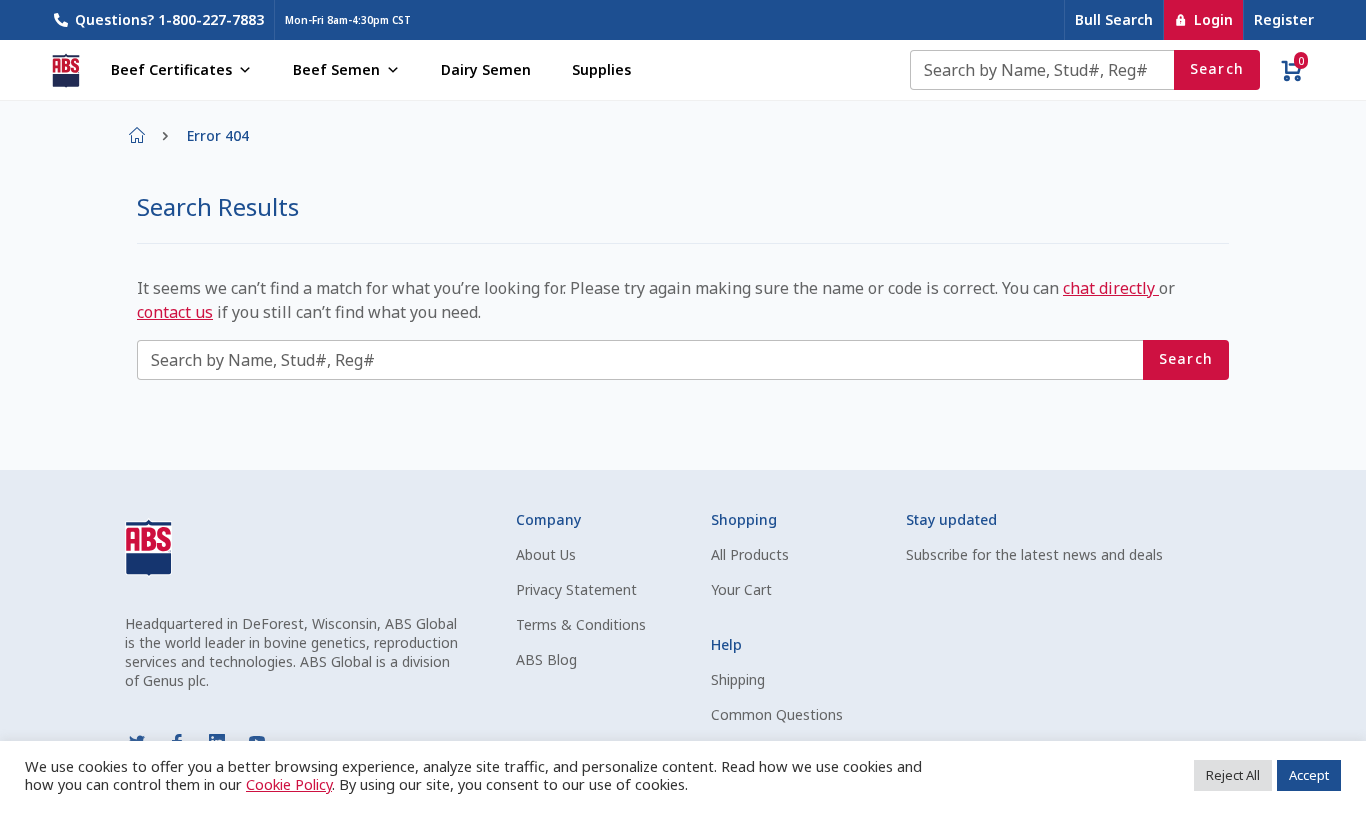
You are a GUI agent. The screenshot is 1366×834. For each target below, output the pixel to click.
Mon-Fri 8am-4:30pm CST (348, 20)
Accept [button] (1309, 775)
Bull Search (1114, 19)
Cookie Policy (289, 784)
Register (1284, 19)
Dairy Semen (486, 69)
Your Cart (741, 589)
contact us (175, 312)
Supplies (601, 69)
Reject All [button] (1233, 775)
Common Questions (777, 714)
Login (1213, 19)
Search (1217, 68)
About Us (546, 554)
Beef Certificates (171, 69)
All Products (750, 554)
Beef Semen (336, 69)
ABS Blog (546, 659)
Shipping (738, 679)
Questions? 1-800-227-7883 (169, 19)
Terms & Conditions (581, 624)
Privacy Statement (576, 589)
